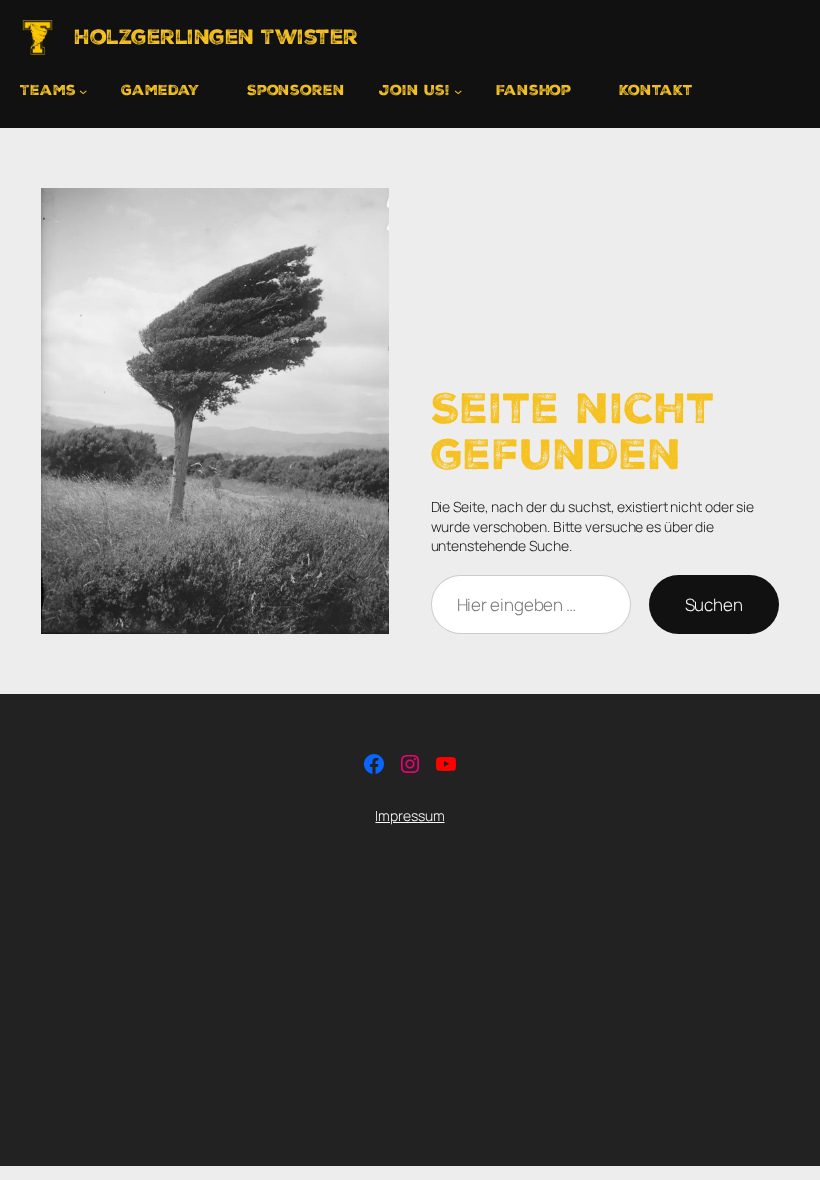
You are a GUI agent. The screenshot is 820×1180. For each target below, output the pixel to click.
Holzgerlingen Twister (216, 37)
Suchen (714, 604)
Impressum (409, 815)
